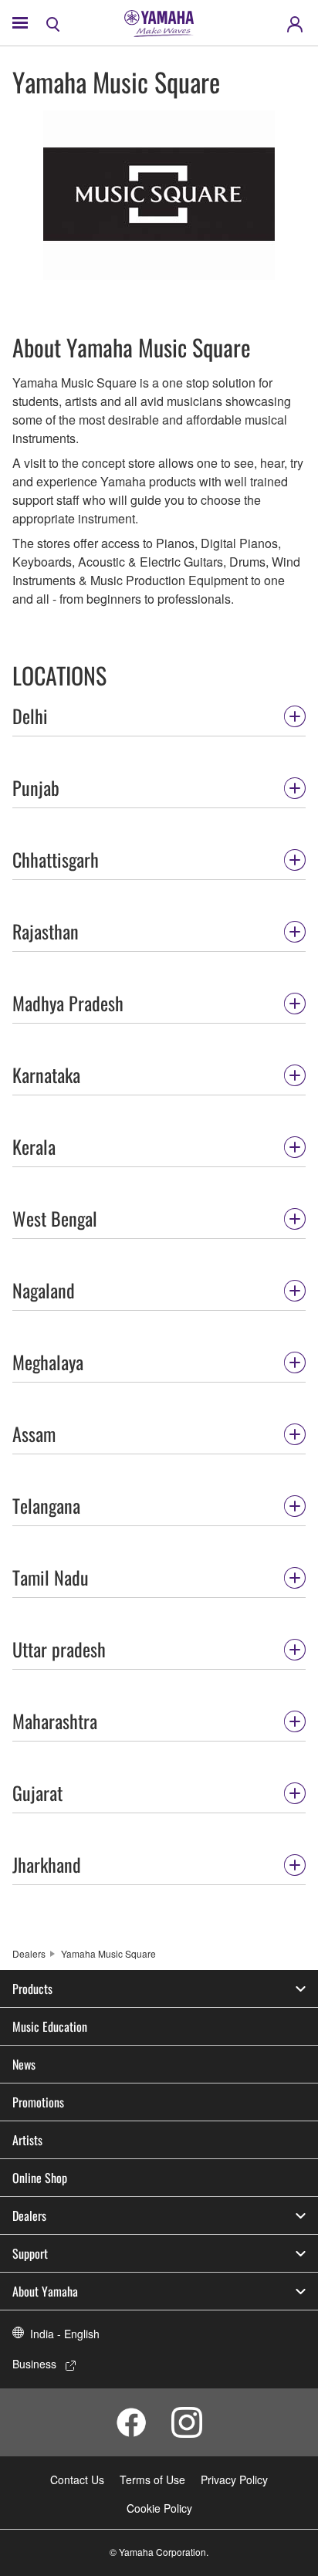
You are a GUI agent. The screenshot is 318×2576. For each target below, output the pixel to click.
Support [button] (30, 2253)
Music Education (50, 2026)
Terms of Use (152, 2480)
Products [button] (32, 1989)
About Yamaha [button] (45, 2291)
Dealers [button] (29, 2215)
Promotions (38, 2102)
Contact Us (77, 2480)
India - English (65, 2334)
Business (34, 2364)
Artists (27, 2140)
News (24, 2064)
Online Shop (40, 2178)
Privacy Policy (234, 2480)
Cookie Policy (159, 2508)
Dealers (29, 1953)
